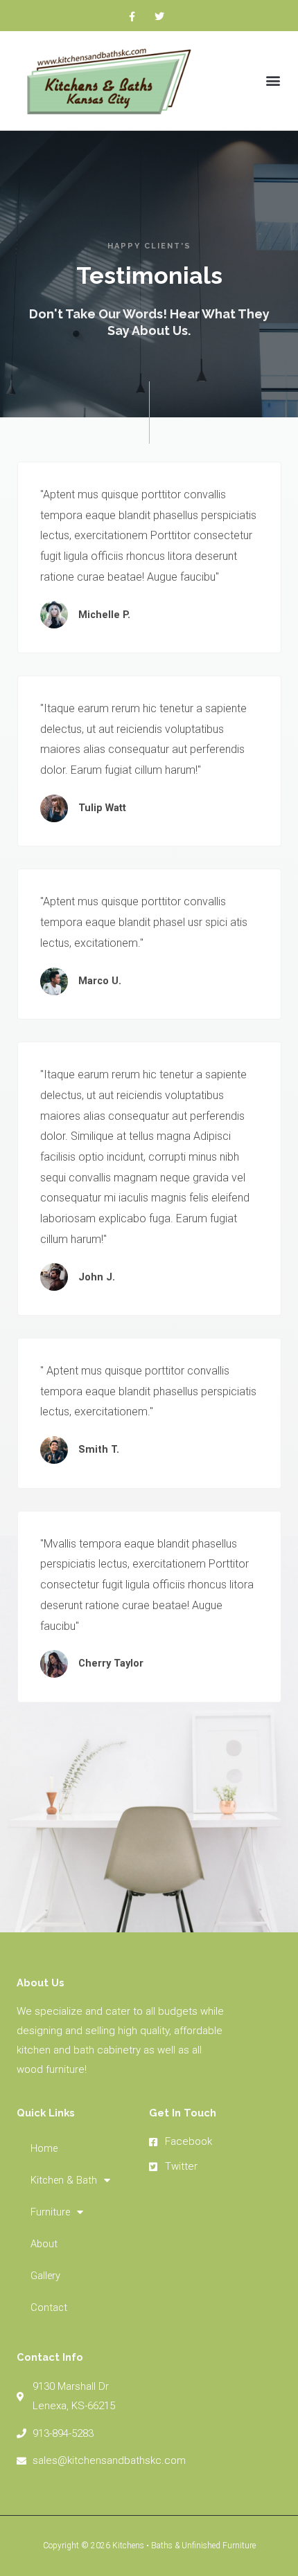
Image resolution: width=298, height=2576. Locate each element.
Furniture (50, 2212)
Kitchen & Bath (64, 2180)
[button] (273, 81)
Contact (49, 2307)
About (44, 2244)
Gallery (45, 2276)
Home (44, 2148)
